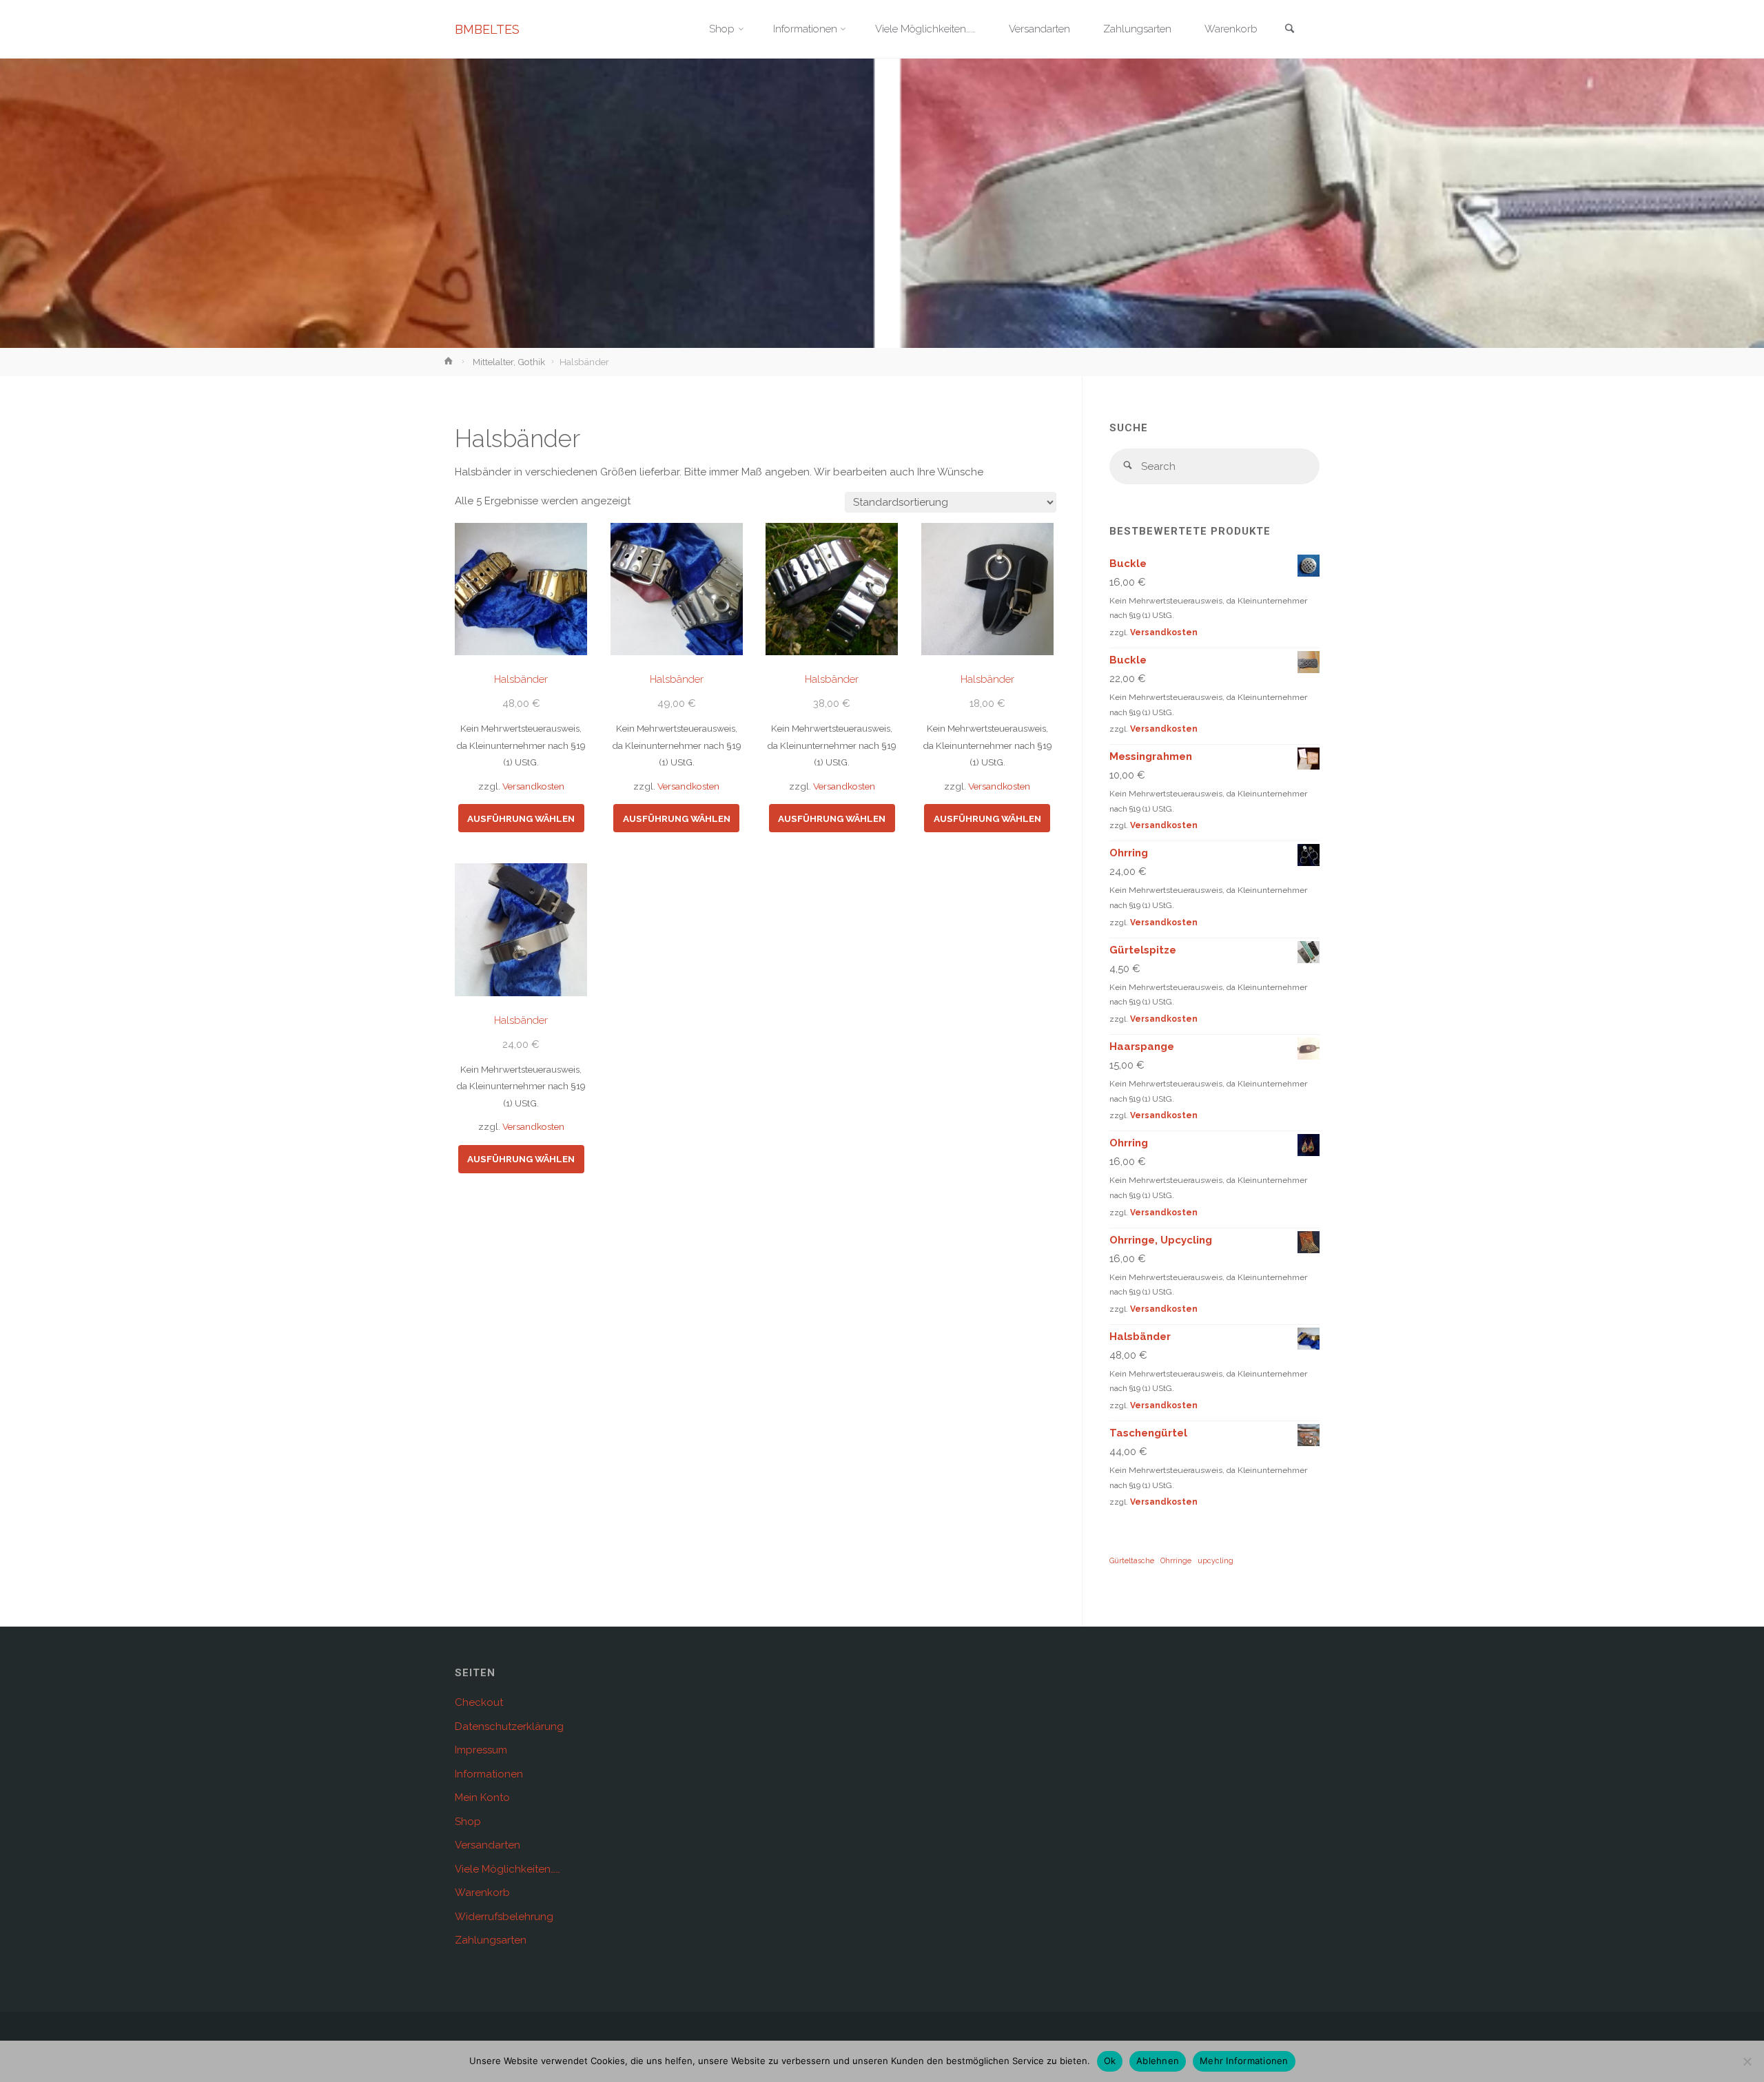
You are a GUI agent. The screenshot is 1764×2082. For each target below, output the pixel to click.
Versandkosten (533, 786)
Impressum (481, 1750)
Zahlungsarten (491, 1940)
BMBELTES (487, 29)
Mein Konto (482, 1797)
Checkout (479, 1702)
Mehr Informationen (1244, 2061)
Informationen (489, 1774)
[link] (1289, 30)
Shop (468, 1822)
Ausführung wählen (521, 818)
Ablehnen (1158, 2061)
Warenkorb (482, 1893)
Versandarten (488, 1845)
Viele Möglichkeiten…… (507, 1869)
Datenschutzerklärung (509, 1727)
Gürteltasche (1132, 1560)
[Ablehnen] (1747, 2061)
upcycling (1216, 1560)
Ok (1110, 2061)
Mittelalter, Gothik (509, 362)
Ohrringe (1176, 1560)
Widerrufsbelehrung (504, 1917)
